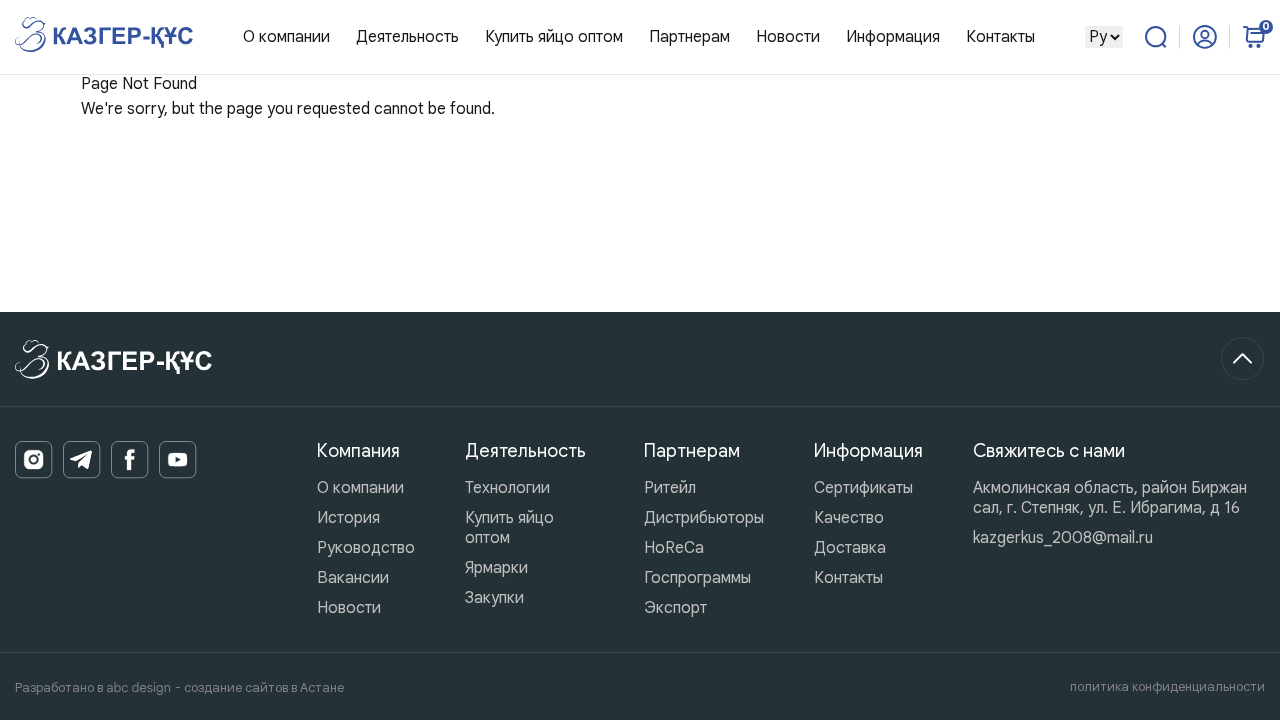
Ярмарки (496, 568)
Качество (849, 518)
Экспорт (675, 608)
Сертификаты (863, 488)
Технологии (507, 488)
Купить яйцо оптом (554, 37)
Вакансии (353, 578)
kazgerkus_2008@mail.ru (1063, 538)
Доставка (850, 548)
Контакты (1000, 37)
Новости (788, 37)
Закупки (494, 598)
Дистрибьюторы (704, 518)
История (348, 518)
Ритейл (670, 488)
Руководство (366, 548)
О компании (360, 488)
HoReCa (674, 548)
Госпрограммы (697, 578)
